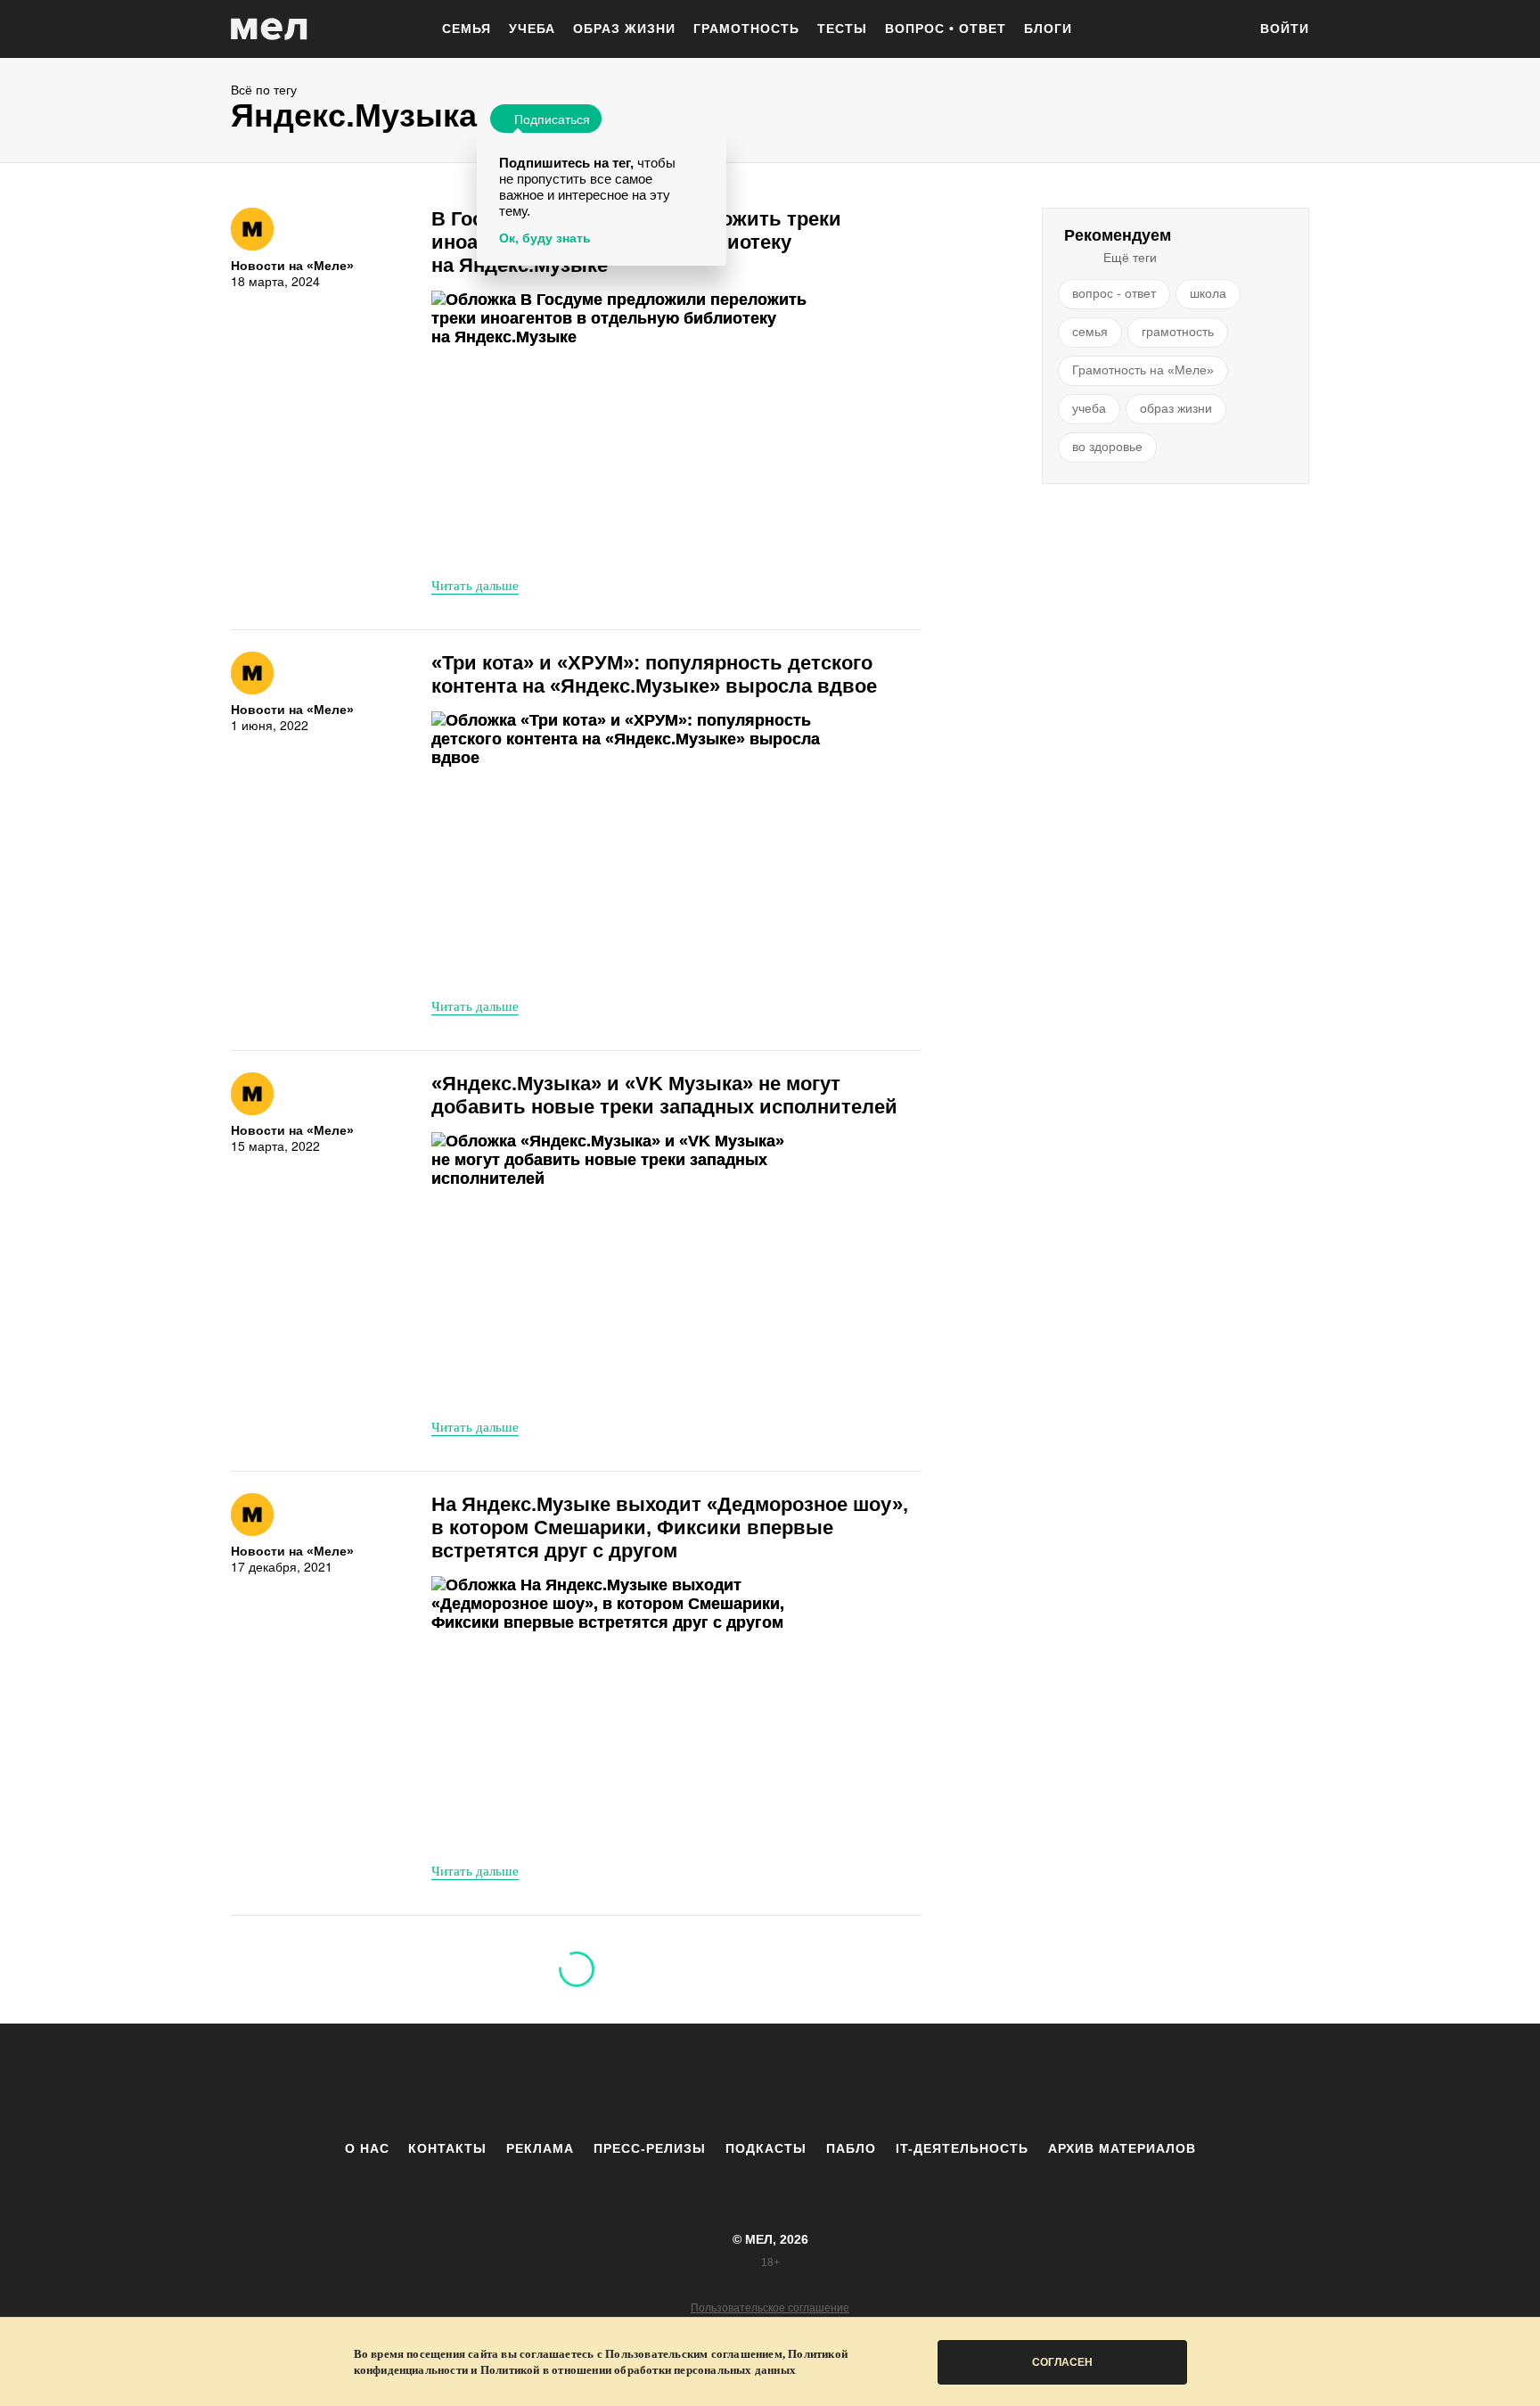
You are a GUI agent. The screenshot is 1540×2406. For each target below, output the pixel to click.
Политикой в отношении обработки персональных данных (638, 2370)
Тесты (842, 29)
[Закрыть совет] (709, 149)
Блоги (1048, 29)
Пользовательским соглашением (694, 2354)
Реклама (540, 2148)
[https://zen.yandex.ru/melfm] (672, 2082)
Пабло (851, 2148)
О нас (367, 2148)
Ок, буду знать (545, 238)
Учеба (532, 29)
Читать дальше (475, 585)
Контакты (447, 2148)
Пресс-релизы (650, 2148)
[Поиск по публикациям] (1225, 30)
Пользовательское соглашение (770, 2308)
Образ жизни (624, 29)
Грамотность (746, 29)
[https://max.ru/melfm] (917, 2082)
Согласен (1062, 2362)
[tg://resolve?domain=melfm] (623, 2082)
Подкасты (766, 2148)
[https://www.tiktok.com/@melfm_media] (770, 2082)
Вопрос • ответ (946, 29)
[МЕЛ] (269, 29)
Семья (467, 29)
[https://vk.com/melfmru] (721, 2082)
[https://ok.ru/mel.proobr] (868, 2082)
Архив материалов (1122, 2148)
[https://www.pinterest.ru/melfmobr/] (819, 2082)
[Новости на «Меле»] (252, 229)
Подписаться (552, 119)
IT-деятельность (962, 2148)
